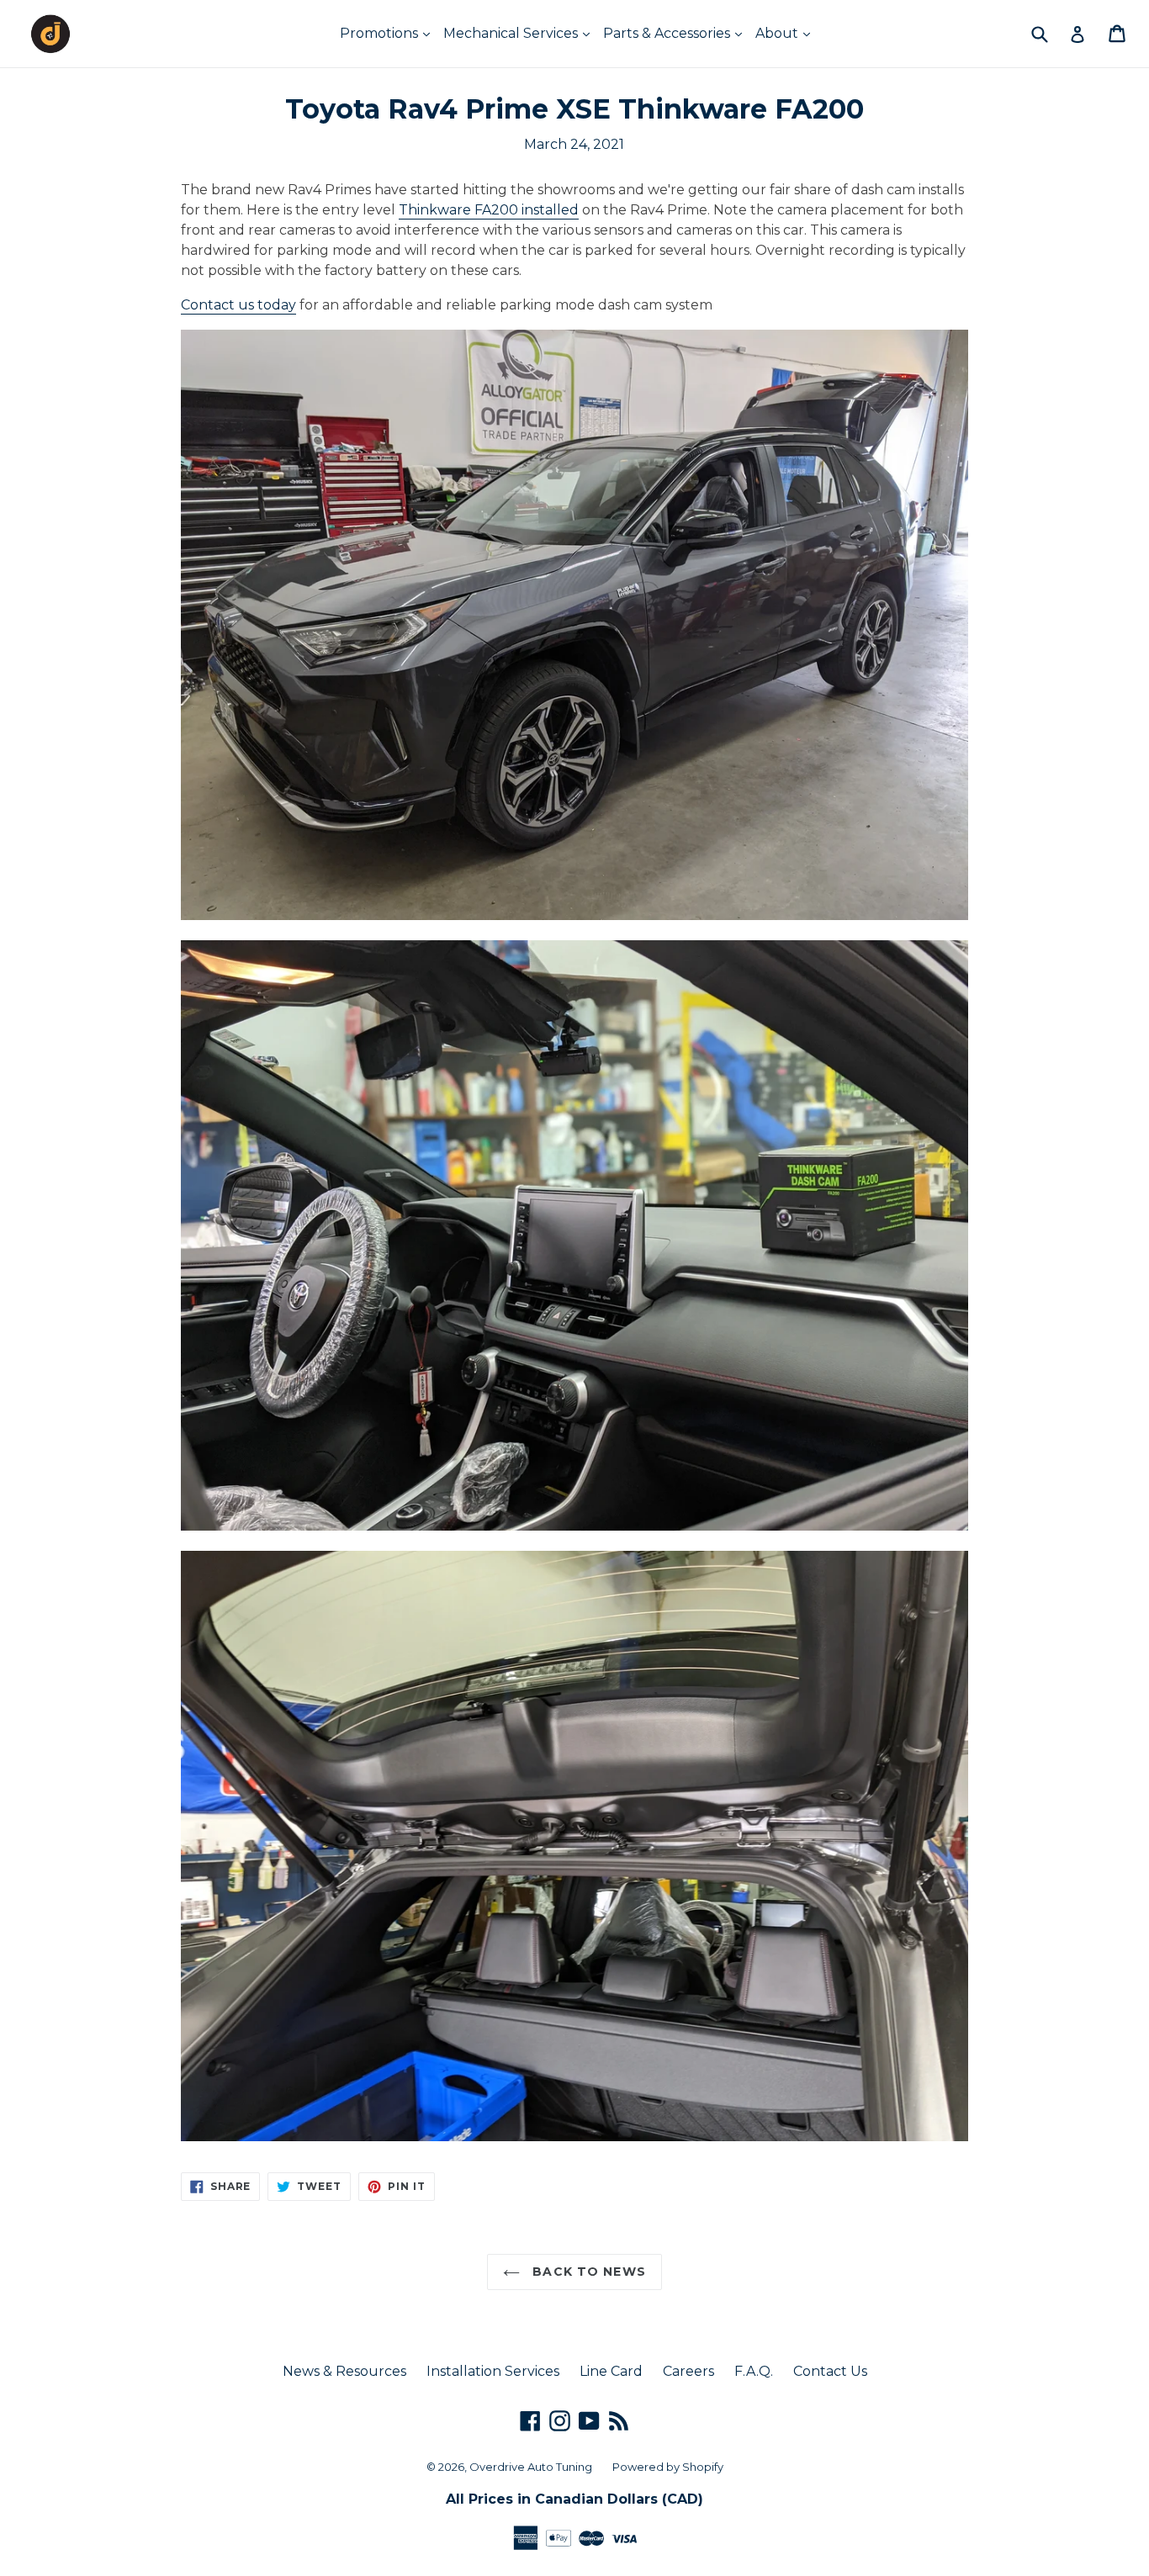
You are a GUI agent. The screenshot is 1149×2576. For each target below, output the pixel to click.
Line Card (611, 2371)
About (778, 33)
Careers (688, 2371)
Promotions (381, 33)
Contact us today (238, 305)
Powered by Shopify (668, 2467)
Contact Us (830, 2371)
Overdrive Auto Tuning (531, 2467)
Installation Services (493, 2371)
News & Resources (344, 2371)
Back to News (587, 2272)
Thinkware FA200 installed (489, 210)
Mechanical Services (512, 33)
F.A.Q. (754, 2371)
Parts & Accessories (668, 33)
